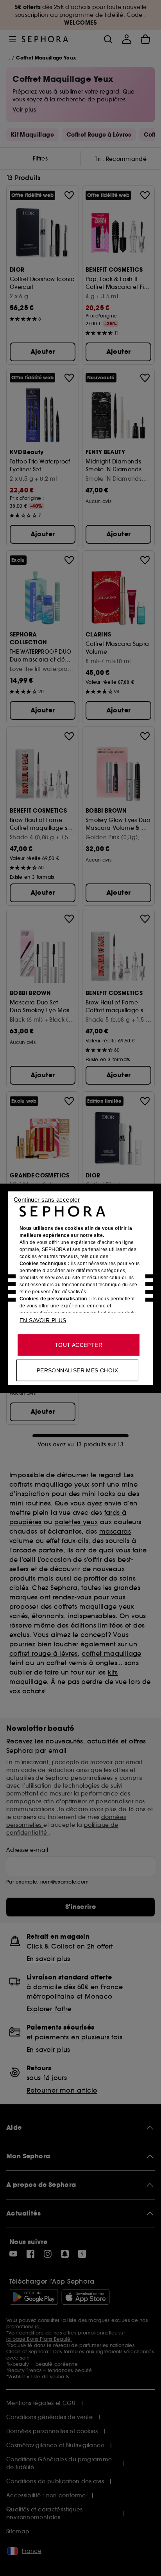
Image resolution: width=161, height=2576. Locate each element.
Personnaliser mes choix (77, 1370)
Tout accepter (79, 1345)
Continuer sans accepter (47, 1199)
